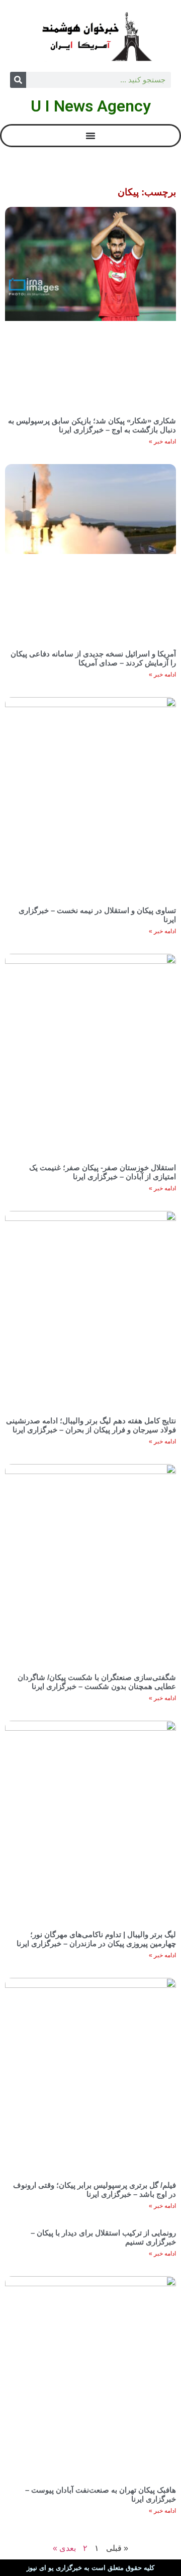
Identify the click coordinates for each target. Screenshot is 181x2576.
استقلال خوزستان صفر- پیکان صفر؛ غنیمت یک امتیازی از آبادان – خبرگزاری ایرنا (103, 1172)
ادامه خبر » (162, 441)
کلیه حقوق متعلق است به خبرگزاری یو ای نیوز (90, 2568)
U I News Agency (91, 106)
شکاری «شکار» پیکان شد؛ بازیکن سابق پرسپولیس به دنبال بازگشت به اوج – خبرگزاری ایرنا (92, 425)
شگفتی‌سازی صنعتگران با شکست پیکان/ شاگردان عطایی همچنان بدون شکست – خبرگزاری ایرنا (97, 1682)
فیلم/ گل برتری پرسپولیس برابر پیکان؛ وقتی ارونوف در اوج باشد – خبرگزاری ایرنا (95, 2190)
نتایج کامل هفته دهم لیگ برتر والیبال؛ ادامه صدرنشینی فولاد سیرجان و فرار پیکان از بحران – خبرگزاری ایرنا (91, 1425)
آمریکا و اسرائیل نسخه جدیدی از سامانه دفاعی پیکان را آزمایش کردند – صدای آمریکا (93, 658)
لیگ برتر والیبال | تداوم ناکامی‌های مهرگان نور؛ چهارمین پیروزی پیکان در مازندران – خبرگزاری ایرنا (96, 1939)
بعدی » (64, 2548)
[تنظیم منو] (90, 136)
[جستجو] (18, 80)
